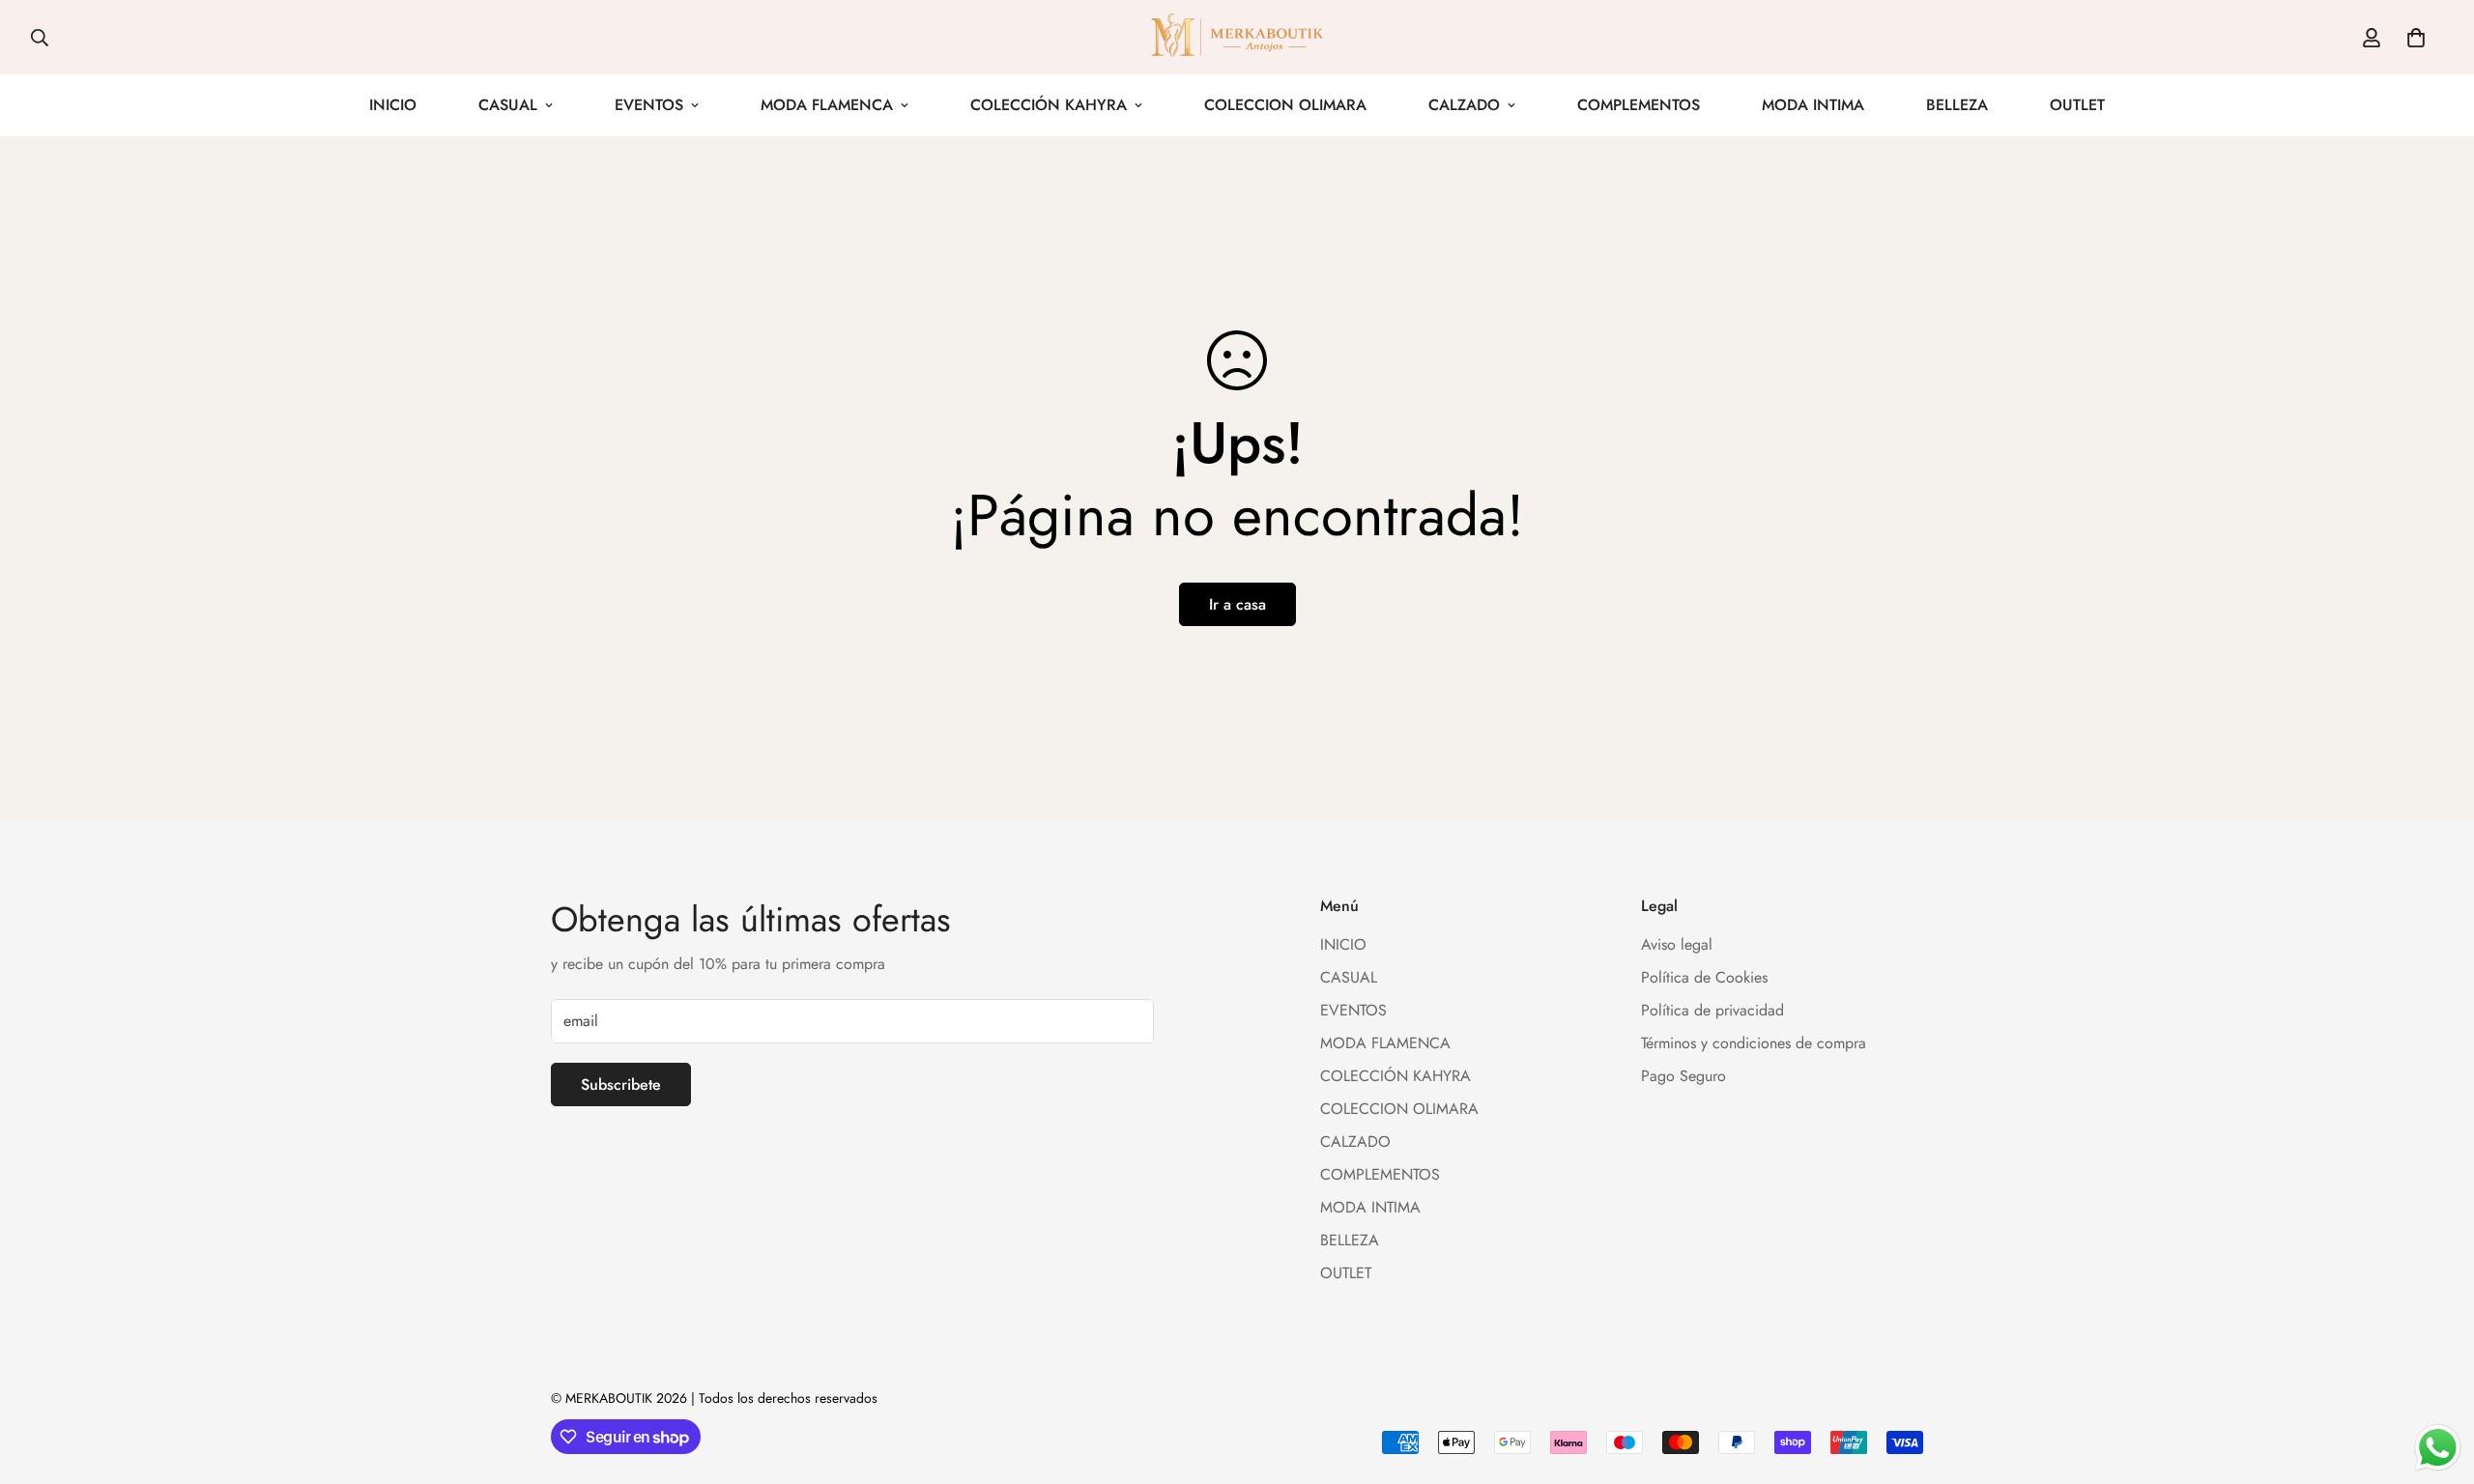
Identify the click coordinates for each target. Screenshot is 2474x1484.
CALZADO (1464, 105)
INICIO (393, 105)
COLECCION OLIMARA (1285, 105)
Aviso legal (1677, 944)
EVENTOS (649, 105)
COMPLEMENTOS (1639, 105)
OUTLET (2077, 105)
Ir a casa (1237, 604)
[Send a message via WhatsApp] (2438, 1448)
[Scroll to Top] (2436, 1379)
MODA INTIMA (1813, 105)
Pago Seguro (1683, 1076)
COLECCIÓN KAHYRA (1049, 105)
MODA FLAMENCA (827, 105)
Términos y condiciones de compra (1754, 1043)
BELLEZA (1957, 105)
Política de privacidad (1712, 1010)
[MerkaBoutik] (1237, 37)
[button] (2416, 38)
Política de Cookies (1704, 977)
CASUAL (508, 105)
